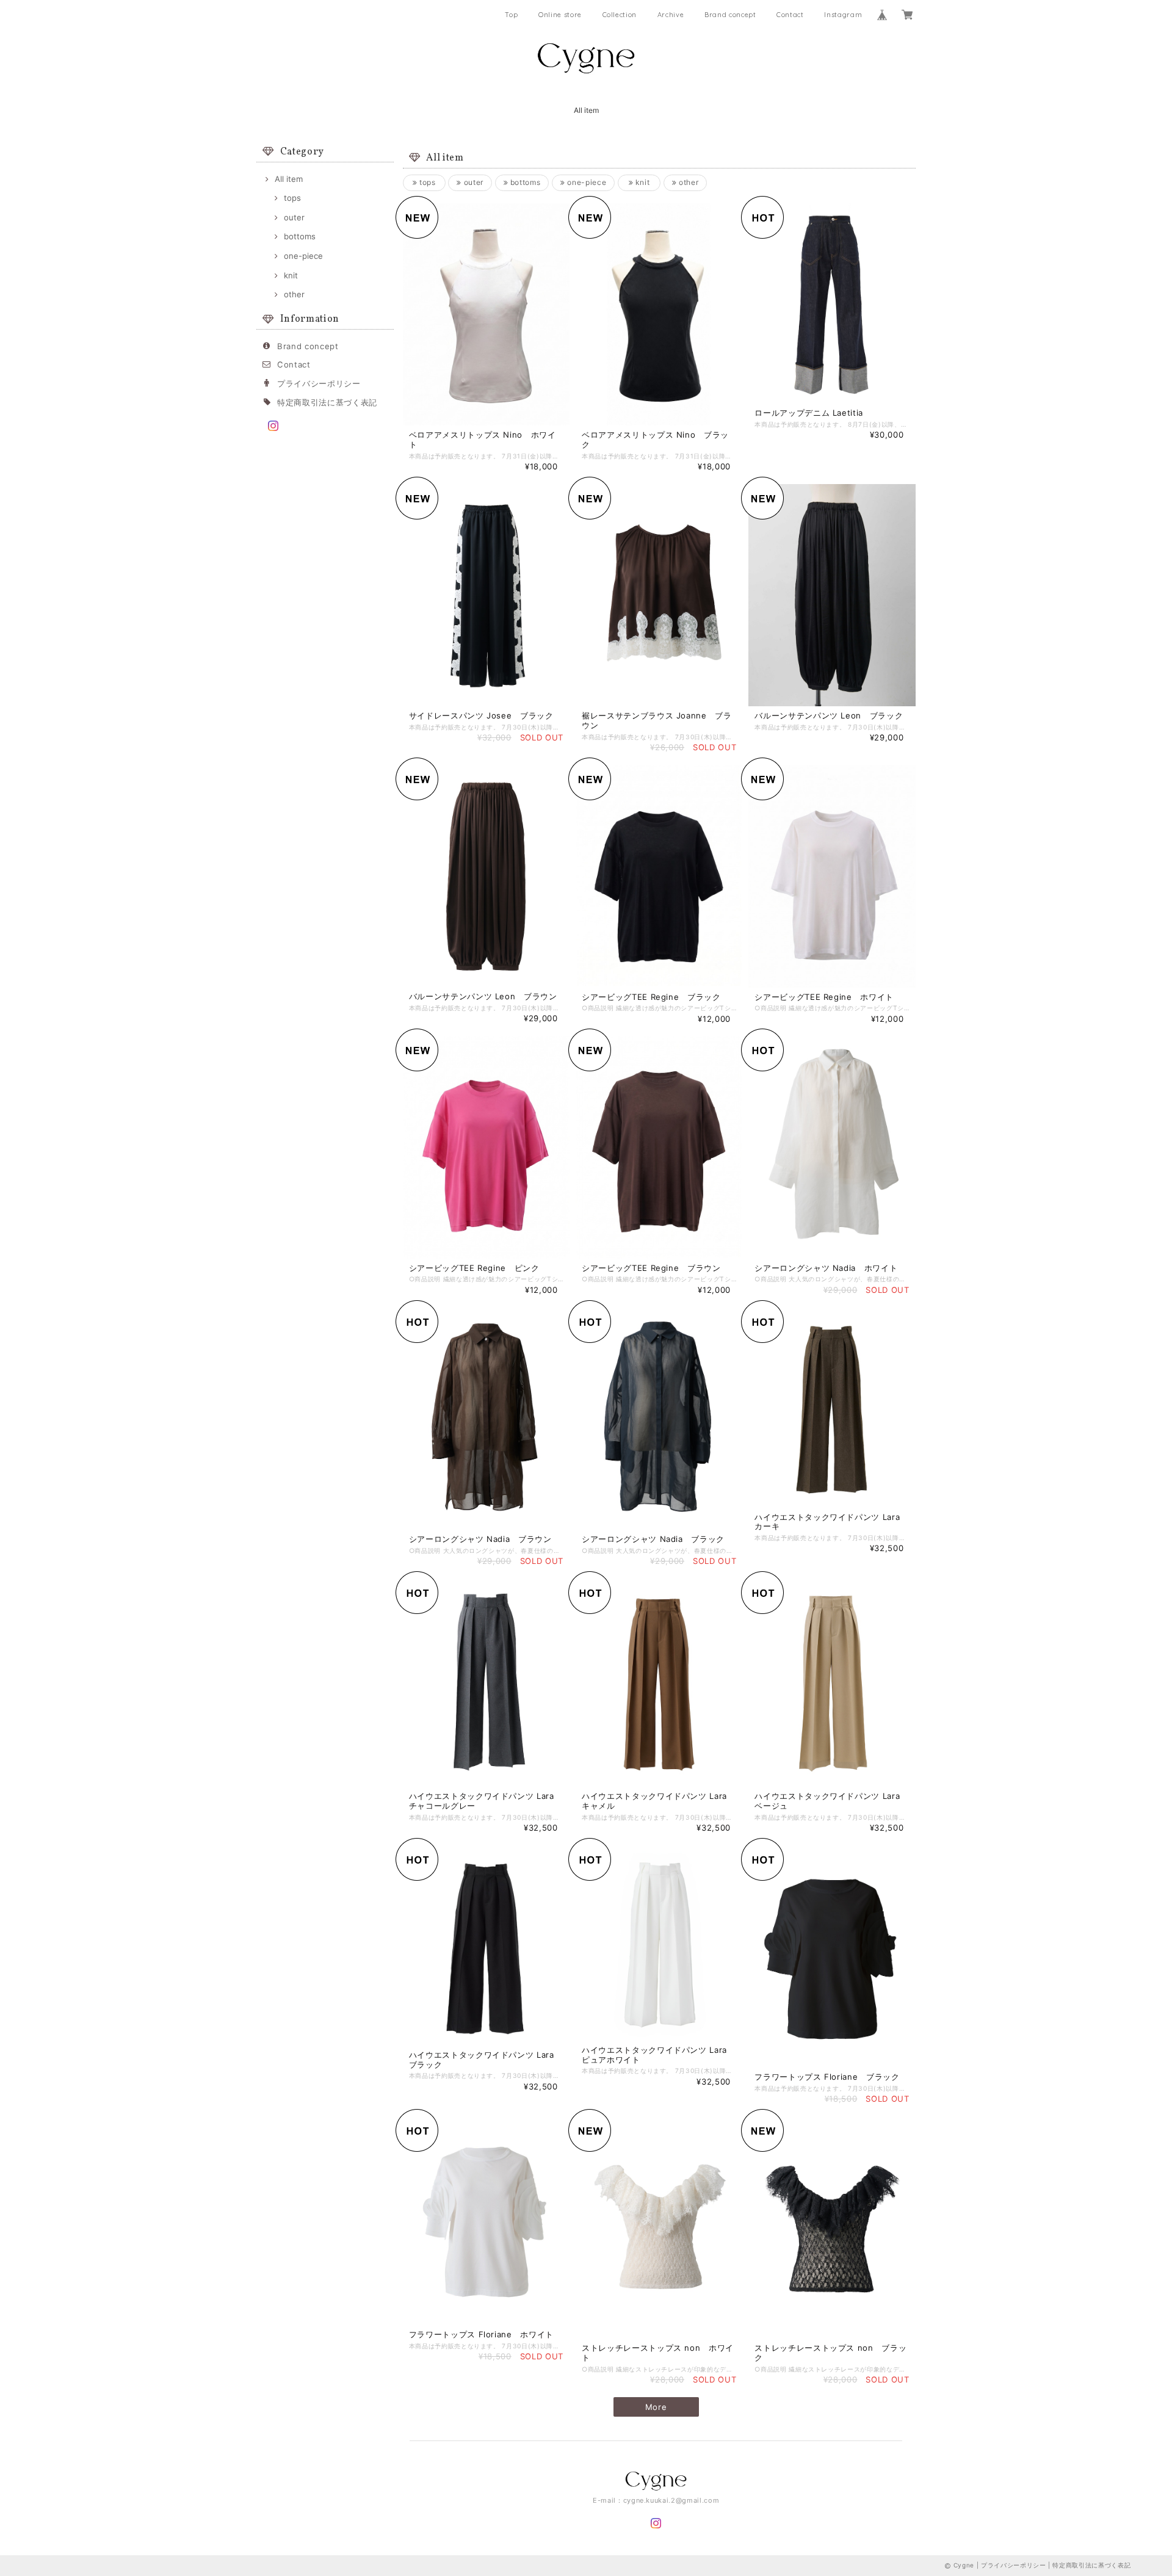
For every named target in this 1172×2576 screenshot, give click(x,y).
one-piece (303, 256)
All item (586, 110)
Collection (620, 15)
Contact (790, 15)
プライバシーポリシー (319, 383)
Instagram (843, 15)
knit (291, 275)
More (656, 2407)
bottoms (300, 236)
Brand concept (730, 15)
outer (294, 217)
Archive (671, 15)
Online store (560, 15)
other (294, 294)
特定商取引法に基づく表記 (327, 402)
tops (292, 198)
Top (511, 15)
